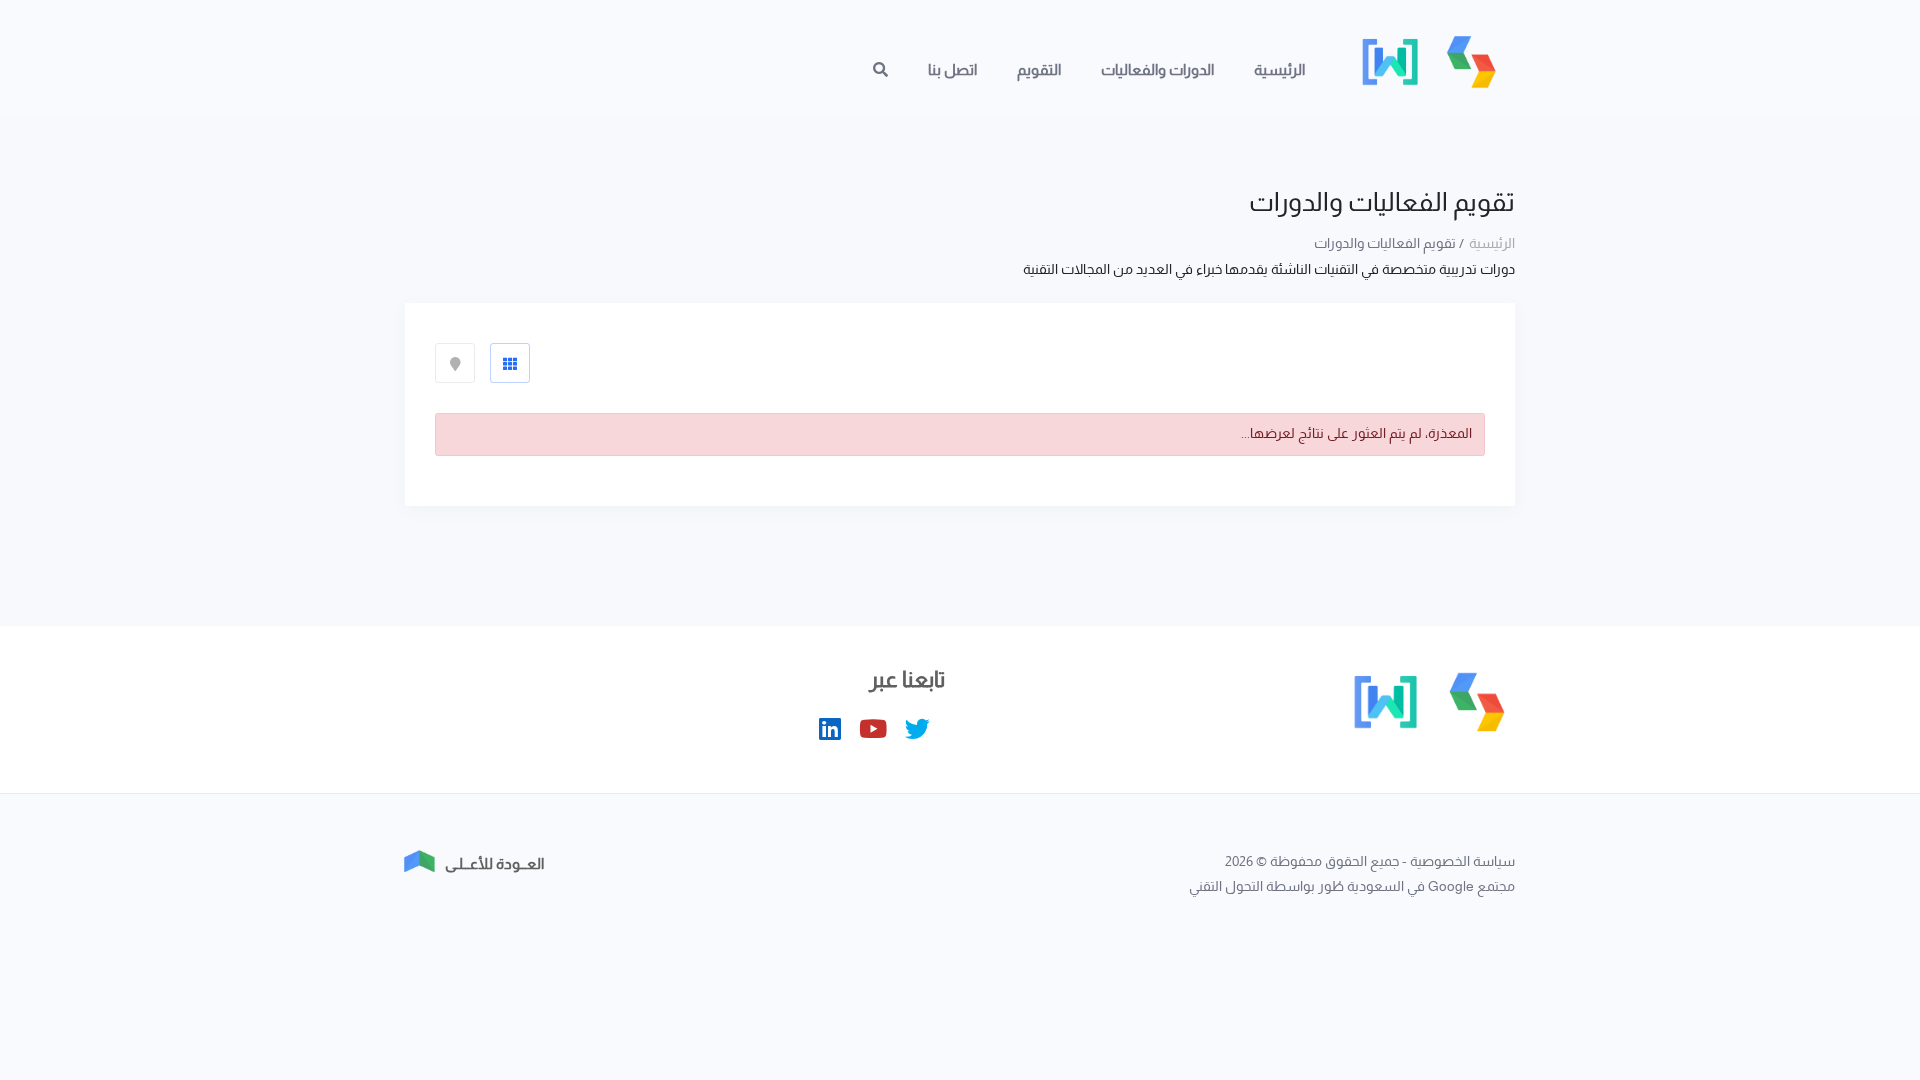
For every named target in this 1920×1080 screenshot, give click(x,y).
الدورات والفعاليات (1157, 69)
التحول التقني (1226, 886)
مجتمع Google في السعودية (1431, 886)
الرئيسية (1279, 69)
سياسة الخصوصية (1462, 861)
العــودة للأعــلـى (494, 863)
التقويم (1039, 69)
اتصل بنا (952, 69)
